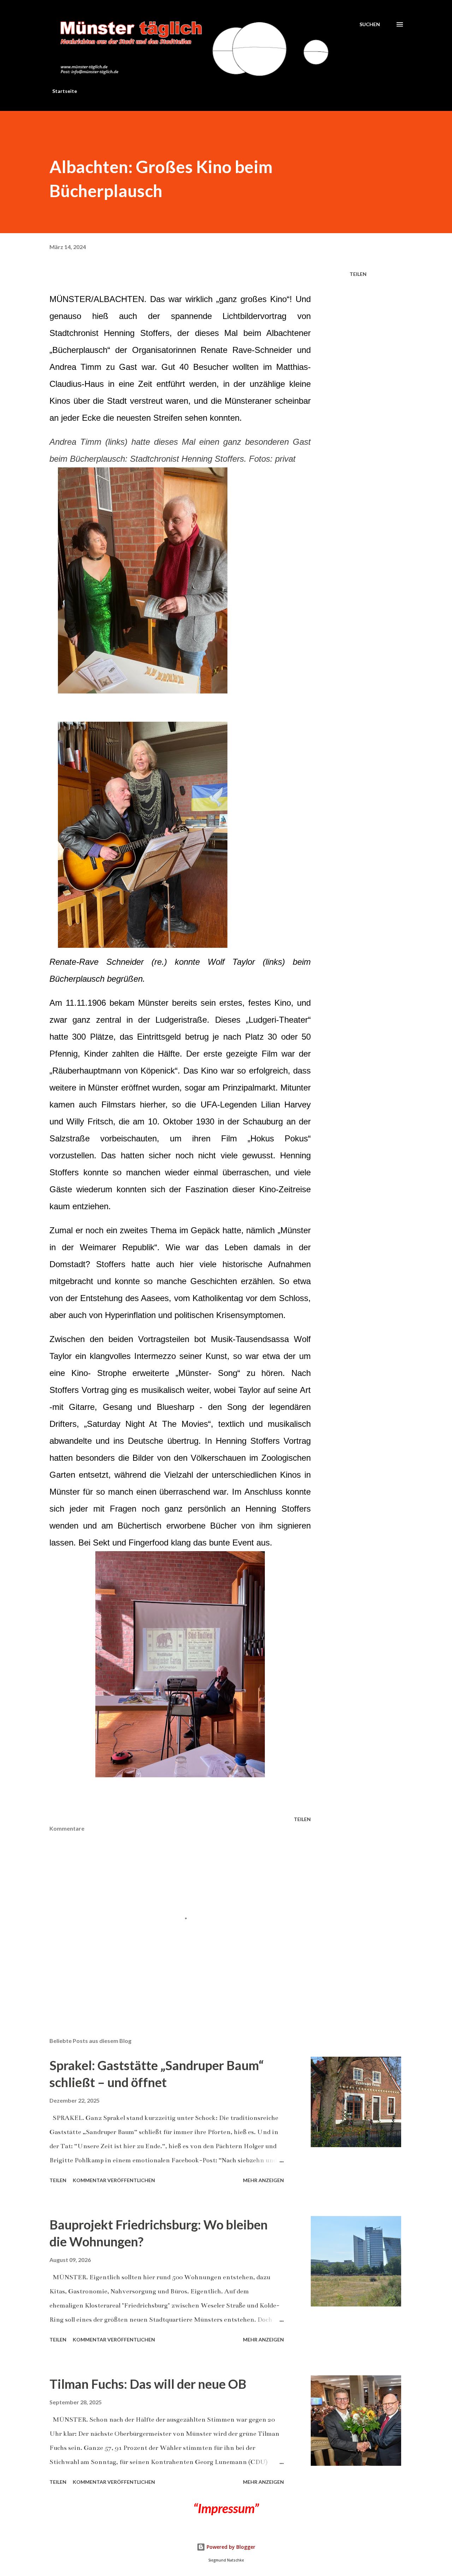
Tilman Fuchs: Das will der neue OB (148, 2384)
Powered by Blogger (230, 2547)
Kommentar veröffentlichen (114, 2180)
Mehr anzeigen (263, 2180)
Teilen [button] (358, 274)
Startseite (65, 91)
